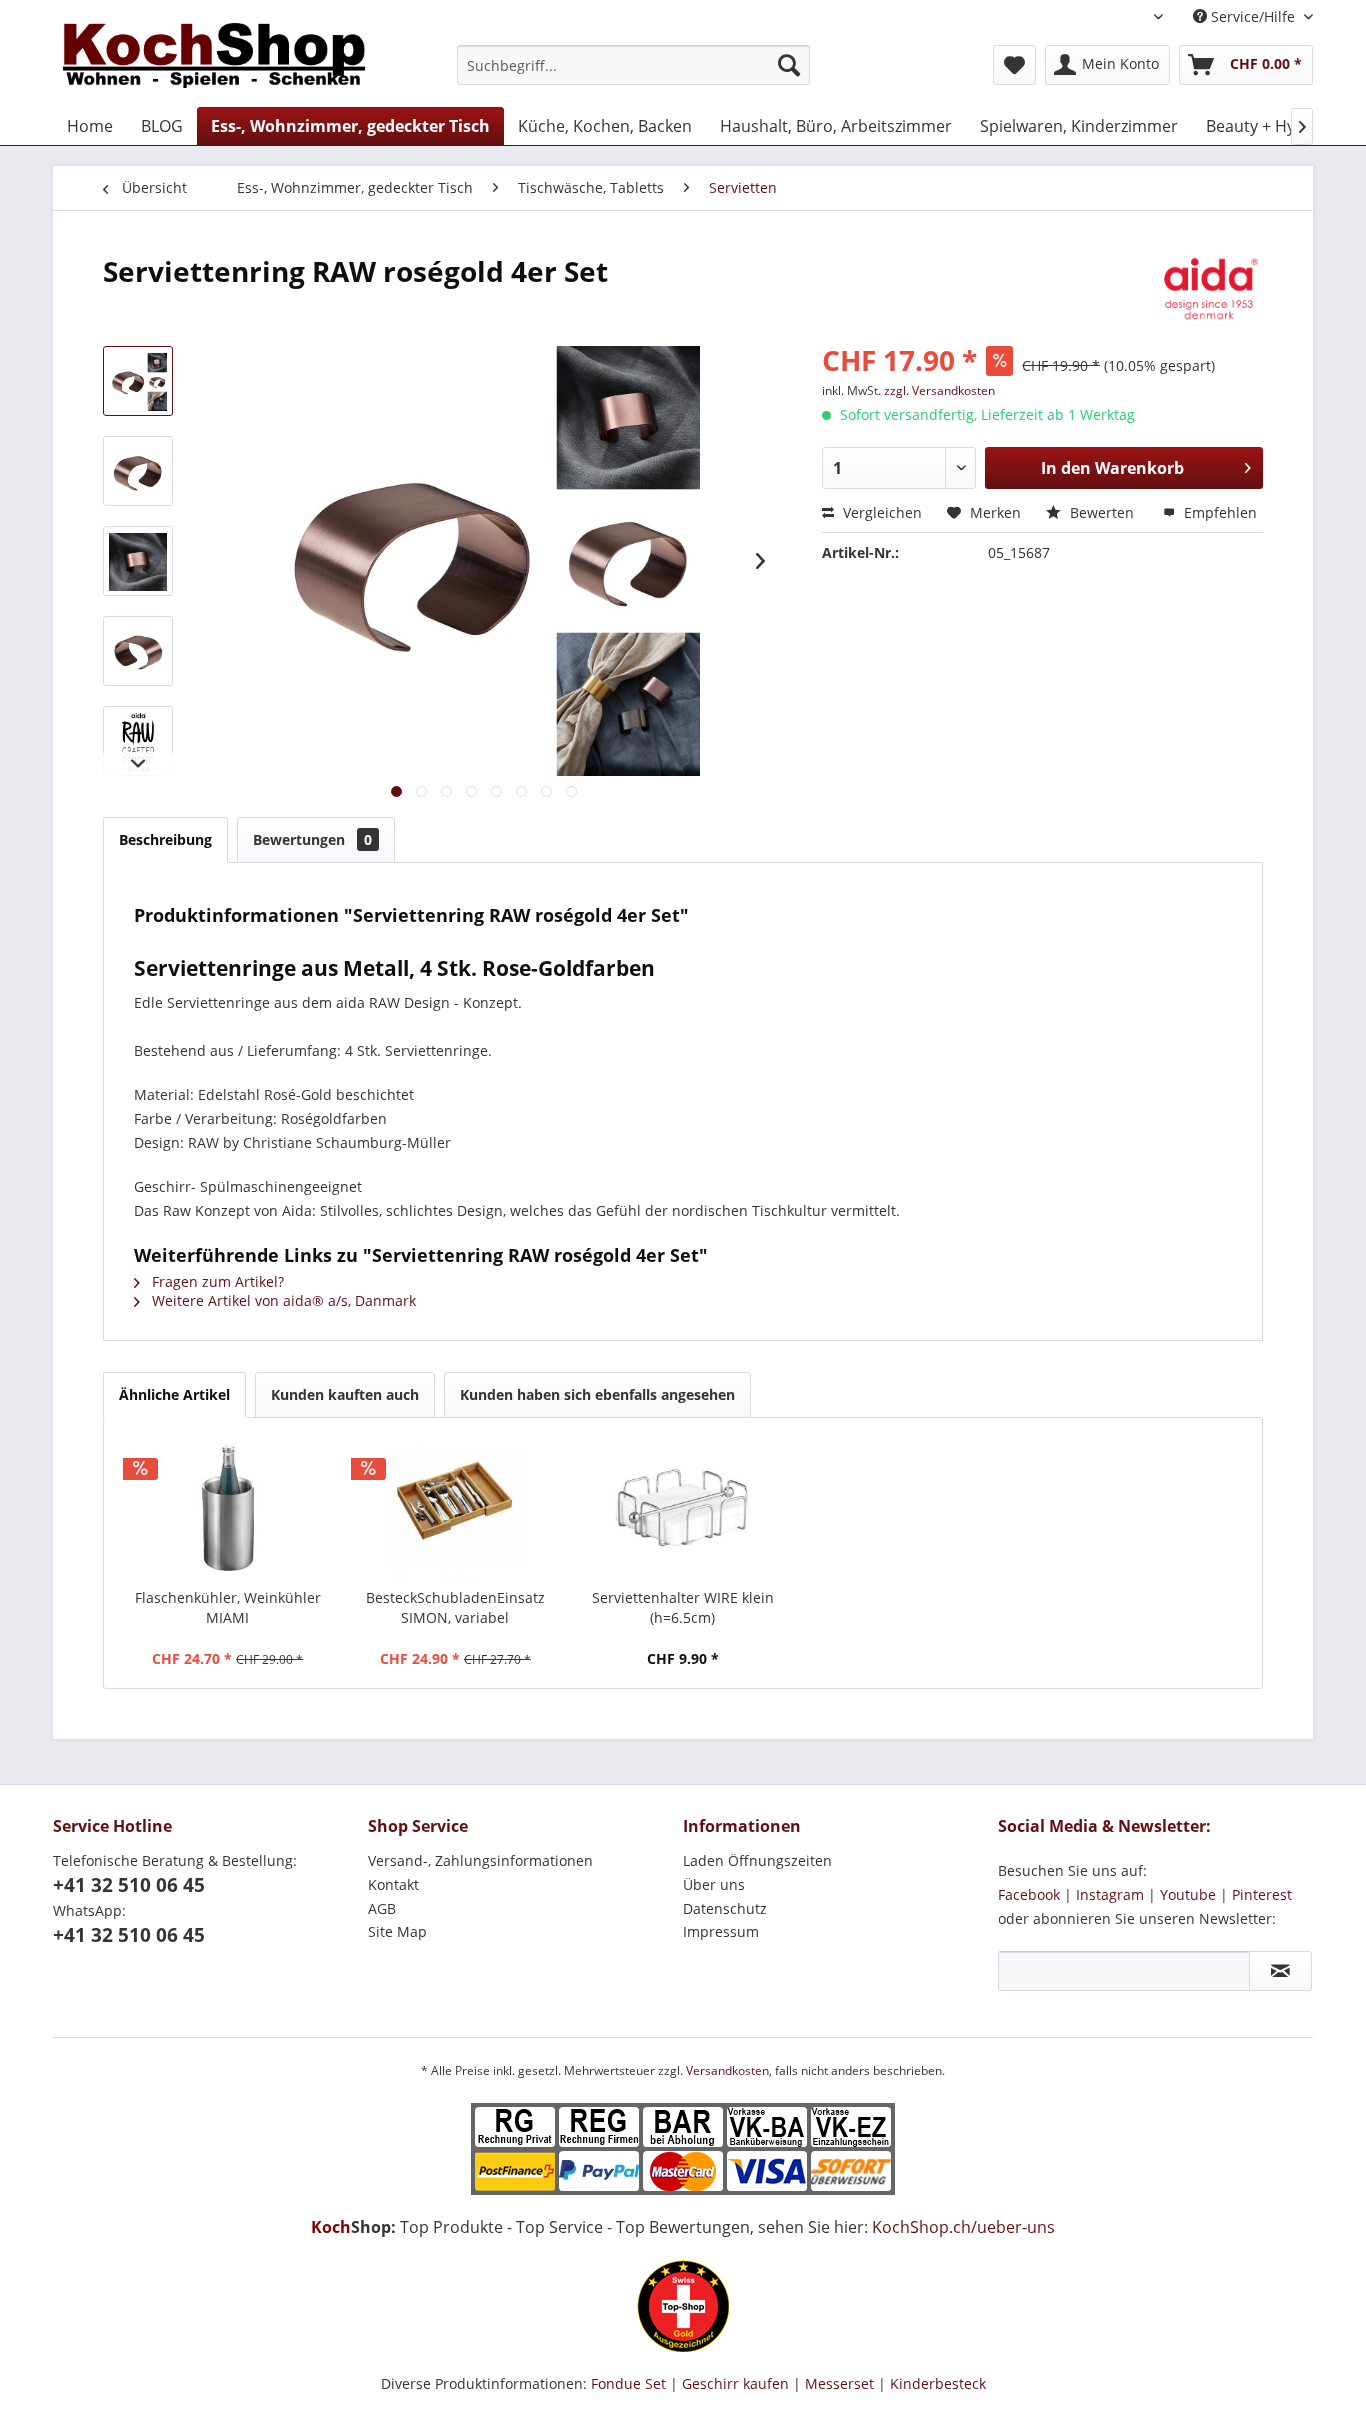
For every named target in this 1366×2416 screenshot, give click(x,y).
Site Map (397, 1931)
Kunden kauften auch (345, 1394)
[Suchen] (789, 65)
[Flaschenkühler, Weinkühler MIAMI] (228, 1508)
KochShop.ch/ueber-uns (963, 2227)
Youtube (1188, 1894)
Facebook (1029, 1894)
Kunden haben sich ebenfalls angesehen (597, 1394)
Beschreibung (165, 839)
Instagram (1110, 1894)
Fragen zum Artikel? (216, 1281)
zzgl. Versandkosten (939, 390)
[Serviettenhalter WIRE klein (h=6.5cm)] (683, 1508)
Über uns (714, 1884)
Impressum (721, 1931)
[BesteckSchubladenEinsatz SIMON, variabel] (456, 1508)
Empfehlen (1218, 512)
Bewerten (1102, 512)
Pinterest (1262, 1894)
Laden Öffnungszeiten (757, 1860)
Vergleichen (880, 512)
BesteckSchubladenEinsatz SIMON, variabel (455, 1607)
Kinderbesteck (938, 2383)
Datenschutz (725, 1908)
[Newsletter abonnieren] (1280, 1971)
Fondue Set (628, 2383)
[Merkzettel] (1014, 65)
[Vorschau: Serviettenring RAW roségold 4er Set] (138, 381)
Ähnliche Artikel (174, 1394)
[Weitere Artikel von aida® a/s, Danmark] (1209, 291)
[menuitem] (633, 65)
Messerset (839, 2383)
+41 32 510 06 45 (129, 1885)
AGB (382, 1908)
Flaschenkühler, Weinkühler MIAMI (228, 1607)
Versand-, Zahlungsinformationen (480, 1860)
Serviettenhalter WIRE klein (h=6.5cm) (683, 1607)
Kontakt (393, 1884)
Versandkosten (727, 2070)
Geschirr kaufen (735, 2383)
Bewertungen (312, 839)
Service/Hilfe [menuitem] (1253, 16)
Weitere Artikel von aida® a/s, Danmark (282, 1300)
